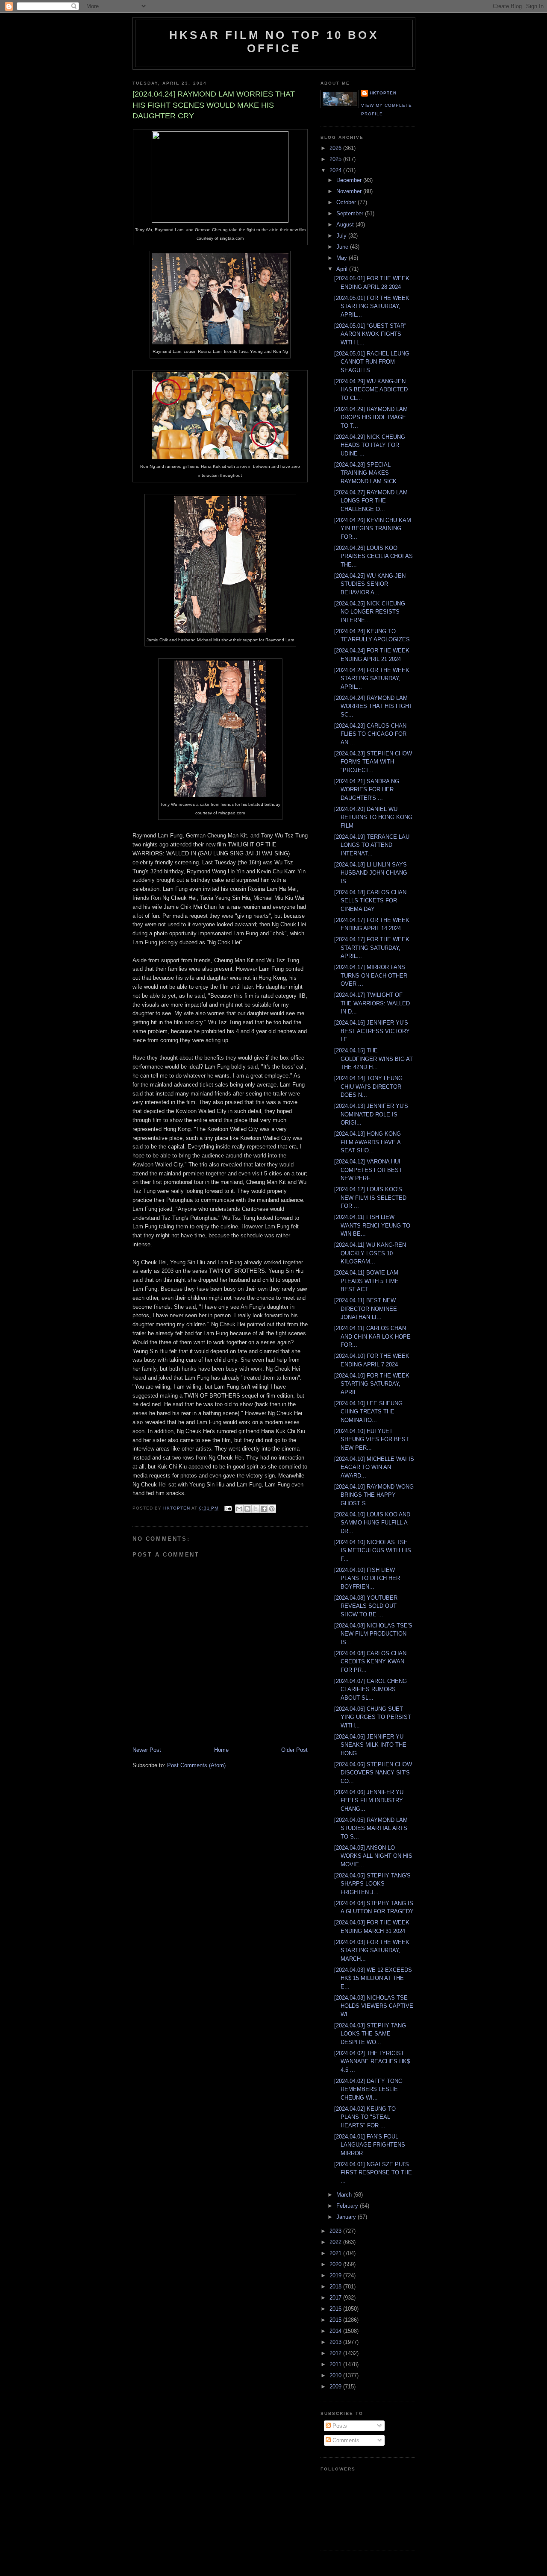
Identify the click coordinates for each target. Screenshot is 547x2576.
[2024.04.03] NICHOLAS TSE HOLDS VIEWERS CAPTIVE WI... (374, 2006)
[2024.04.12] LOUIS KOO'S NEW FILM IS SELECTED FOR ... (370, 1198)
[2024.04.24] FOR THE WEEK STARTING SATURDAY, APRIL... (372, 679)
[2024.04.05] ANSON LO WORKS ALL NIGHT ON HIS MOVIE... (373, 1856)
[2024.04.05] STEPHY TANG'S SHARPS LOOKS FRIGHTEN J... (372, 1884)
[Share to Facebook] (264, 1509)
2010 (336, 2375)
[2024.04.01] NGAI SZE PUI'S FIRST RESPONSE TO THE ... (373, 2173)
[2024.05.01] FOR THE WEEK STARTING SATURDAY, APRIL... (372, 306)
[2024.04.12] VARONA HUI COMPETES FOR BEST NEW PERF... (368, 1170)
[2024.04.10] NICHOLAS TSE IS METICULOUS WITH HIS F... (373, 1551)
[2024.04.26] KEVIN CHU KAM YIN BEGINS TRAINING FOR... (373, 529)
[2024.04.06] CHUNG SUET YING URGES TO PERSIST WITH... (373, 1717)
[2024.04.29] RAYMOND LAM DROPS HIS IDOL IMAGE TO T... (371, 417)
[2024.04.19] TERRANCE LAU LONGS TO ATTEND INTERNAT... (372, 845)
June (343, 247)
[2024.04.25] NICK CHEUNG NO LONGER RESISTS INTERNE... (370, 612)
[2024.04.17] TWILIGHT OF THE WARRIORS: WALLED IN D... (372, 1003)
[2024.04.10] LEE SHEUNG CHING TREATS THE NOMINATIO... (368, 1412)
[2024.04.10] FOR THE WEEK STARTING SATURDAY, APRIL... (372, 1384)
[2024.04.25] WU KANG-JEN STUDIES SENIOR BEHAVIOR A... (370, 584)
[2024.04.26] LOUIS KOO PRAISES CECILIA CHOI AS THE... (373, 556)
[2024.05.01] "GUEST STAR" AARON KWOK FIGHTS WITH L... (370, 334)
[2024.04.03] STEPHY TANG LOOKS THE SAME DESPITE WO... (370, 2034)
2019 (336, 2275)
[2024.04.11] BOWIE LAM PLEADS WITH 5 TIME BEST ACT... (366, 1281)
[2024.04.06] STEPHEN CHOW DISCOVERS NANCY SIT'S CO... (373, 1773)
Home (221, 1750)
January (347, 2217)
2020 (336, 2264)
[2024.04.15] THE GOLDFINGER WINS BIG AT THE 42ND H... (373, 1059)
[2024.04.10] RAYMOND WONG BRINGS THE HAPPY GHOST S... (374, 1495)
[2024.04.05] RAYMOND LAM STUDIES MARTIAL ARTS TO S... (371, 1828)
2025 (336, 159)
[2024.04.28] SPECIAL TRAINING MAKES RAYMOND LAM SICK (365, 473)
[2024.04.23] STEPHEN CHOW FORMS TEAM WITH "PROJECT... (373, 762)
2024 (336, 170)
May (343, 258)
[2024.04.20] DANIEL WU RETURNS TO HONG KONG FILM (373, 817)
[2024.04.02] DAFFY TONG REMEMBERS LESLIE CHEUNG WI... (368, 2089)
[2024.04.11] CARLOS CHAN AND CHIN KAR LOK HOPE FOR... (372, 1336)
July (342, 236)
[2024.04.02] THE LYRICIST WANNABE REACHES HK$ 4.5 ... (372, 2062)
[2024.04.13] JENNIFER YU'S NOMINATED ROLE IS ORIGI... (371, 1114)
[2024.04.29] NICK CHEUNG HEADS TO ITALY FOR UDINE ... (370, 445)
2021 (336, 2253)
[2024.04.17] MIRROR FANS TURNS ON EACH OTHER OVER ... (371, 975)
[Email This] (239, 1509)
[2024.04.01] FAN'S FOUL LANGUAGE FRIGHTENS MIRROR (370, 2145)
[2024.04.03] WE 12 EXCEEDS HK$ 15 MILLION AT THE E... (373, 1978)
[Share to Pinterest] (272, 1509)
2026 (336, 148)
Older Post (294, 1750)
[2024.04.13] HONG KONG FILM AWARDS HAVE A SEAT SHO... (368, 1142)
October (347, 202)
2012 (336, 2353)
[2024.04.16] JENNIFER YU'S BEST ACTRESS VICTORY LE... (372, 1031)
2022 (336, 2242)
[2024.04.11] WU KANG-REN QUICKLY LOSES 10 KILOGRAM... (370, 1253)
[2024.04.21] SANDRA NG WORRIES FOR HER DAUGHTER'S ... (367, 790)
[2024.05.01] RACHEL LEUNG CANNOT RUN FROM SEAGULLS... (372, 362)
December (350, 180)
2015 (336, 2320)
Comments (345, 2440)
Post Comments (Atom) (196, 1765)
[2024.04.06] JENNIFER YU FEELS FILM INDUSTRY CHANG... (369, 1801)
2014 (336, 2331)
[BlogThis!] (247, 1509)
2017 (336, 2298)
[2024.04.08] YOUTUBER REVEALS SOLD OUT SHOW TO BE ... (366, 1606)
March (345, 2195)
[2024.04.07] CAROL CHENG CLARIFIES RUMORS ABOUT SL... (371, 1689)
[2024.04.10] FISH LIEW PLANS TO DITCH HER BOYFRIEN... (367, 1578)
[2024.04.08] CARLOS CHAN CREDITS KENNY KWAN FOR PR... (370, 1662)
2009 (336, 2387)
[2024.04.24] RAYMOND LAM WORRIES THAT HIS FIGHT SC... (373, 706)
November (350, 191)
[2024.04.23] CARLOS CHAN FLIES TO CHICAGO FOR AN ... (370, 734)
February (348, 2206)
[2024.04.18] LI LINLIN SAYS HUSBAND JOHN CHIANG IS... (371, 873)
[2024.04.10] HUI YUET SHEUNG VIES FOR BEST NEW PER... (372, 1439)
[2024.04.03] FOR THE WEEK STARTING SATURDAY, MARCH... (372, 1950)
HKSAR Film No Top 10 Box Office (274, 42)
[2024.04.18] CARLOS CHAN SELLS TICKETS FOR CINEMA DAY (370, 901)
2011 (336, 2364)
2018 (336, 2287)
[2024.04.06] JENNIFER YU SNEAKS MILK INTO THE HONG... (370, 1745)
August (346, 225)
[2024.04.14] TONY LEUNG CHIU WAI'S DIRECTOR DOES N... (368, 1087)
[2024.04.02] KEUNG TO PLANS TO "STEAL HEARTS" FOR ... (365, 2117)
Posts (339, 2426)
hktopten (383, 93)
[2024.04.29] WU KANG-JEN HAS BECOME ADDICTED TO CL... (371, 390)
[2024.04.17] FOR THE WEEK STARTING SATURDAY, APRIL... (372, 948)
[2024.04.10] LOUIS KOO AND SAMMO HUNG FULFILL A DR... (372, 1523)
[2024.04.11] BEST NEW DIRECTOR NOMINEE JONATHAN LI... (366, 1309)
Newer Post (147, 1750)
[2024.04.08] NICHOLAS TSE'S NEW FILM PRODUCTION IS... (373, 1634)
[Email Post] (228, 1508)
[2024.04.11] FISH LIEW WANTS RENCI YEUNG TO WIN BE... (372, 1225)
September (351, 213)
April (343, 269)
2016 (336, 2309)
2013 (336, 2342)
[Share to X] (256, 1509)
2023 (336, 2231)
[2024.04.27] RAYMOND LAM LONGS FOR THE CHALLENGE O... (371, 501)
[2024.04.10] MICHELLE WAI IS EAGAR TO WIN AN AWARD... (374, 1467)
